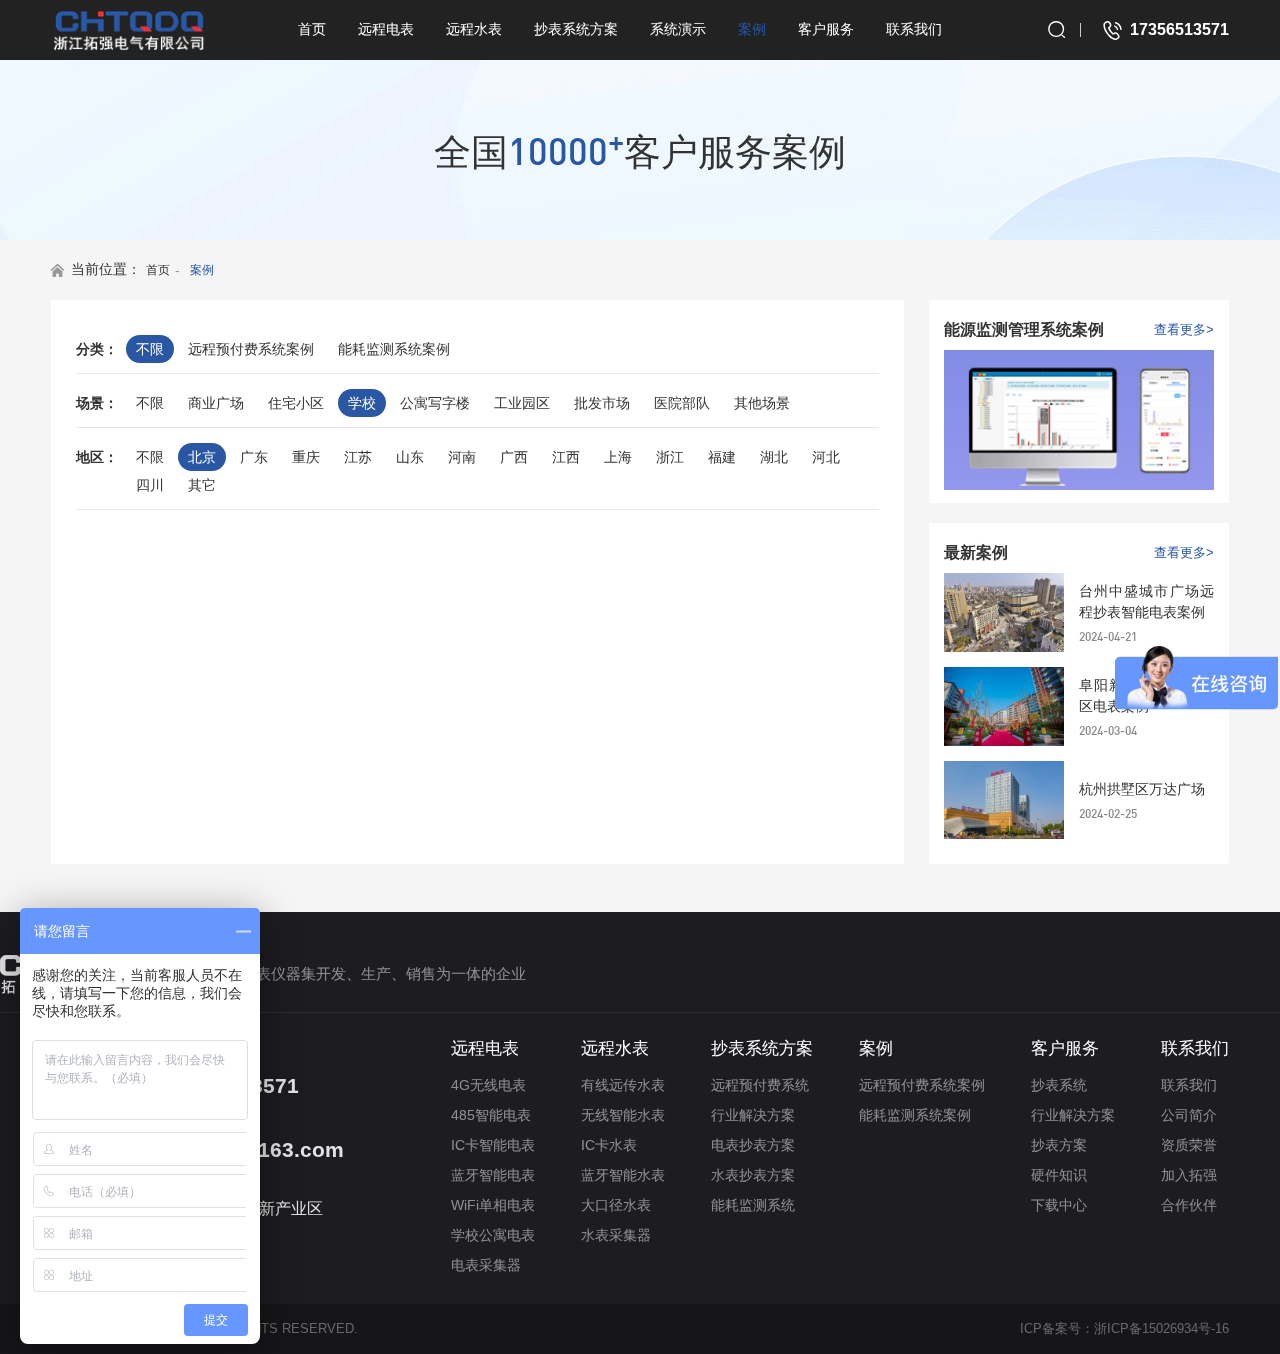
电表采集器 (486, 1265)
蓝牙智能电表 (493, 1175)
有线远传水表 (623, 1085)
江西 (566, 457)
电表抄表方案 (753, 1145)
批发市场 (602, 403)
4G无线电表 (488, 1085)
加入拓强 (1189, 1175)
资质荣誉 (1189, 1145)
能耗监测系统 (753, 1205)
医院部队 (682, 403)
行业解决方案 (753, 1115)
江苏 (358, 457)
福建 (722, 457)
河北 (826, 457)
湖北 (774, 457)
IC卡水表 (609, 1145)
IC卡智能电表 (493, 1145)
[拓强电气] (129, 30)
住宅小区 (296, 403)
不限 (150, 349)
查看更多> (1184, 329)
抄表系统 (1059, 1085)
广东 (254, 457)
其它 (202, 485)
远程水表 (474, 29)
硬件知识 (1059, 1175)
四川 (150, 485)
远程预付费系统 (760, 1085)
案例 (752, 29)
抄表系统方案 (576, 29)
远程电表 (386, 29)
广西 (514, 457)
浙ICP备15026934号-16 (1161, 1328)
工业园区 (522, 403)
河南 (462, 457)
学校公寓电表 (493, 1235)
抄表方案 (1059, 1145)
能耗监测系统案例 (394, 349)
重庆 (306, 457)
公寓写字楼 (435, 403)
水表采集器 (616, 1235)
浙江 (670, 457)
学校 (362, 403)
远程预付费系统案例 (251, 349)
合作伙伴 (1189, 1205)
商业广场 (216, 403)
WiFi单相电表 (493, 1205)
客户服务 (826, 29)
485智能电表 (491, 1115)
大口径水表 (616, 1205)
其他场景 (762, 403)
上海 (618, 457)
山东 (410, 457)
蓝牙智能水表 (623, 1175)
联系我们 (914, 29)
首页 (312, 29)
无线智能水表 (623, 1115)
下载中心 (1059, 1205)
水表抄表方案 (753, 1175)
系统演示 (678, 29)
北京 (202, 457)
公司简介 (1189, 1115)
